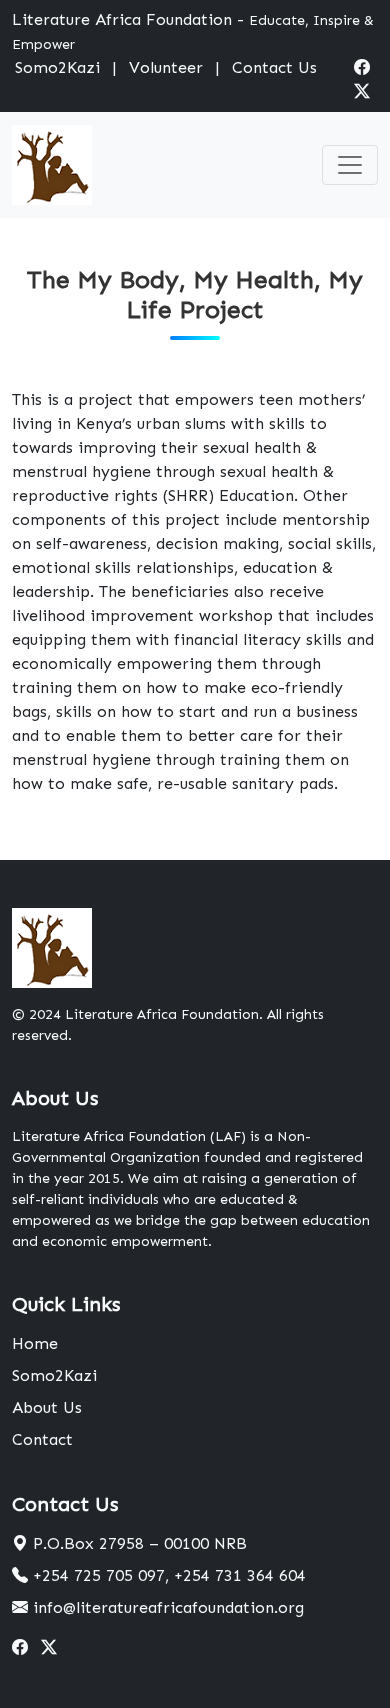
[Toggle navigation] (350, 165)
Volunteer (166, 67)
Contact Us (274, 67)
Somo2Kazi (57, 67)
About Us (47, 1407)
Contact (42, 1439)
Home (35, 1343)
